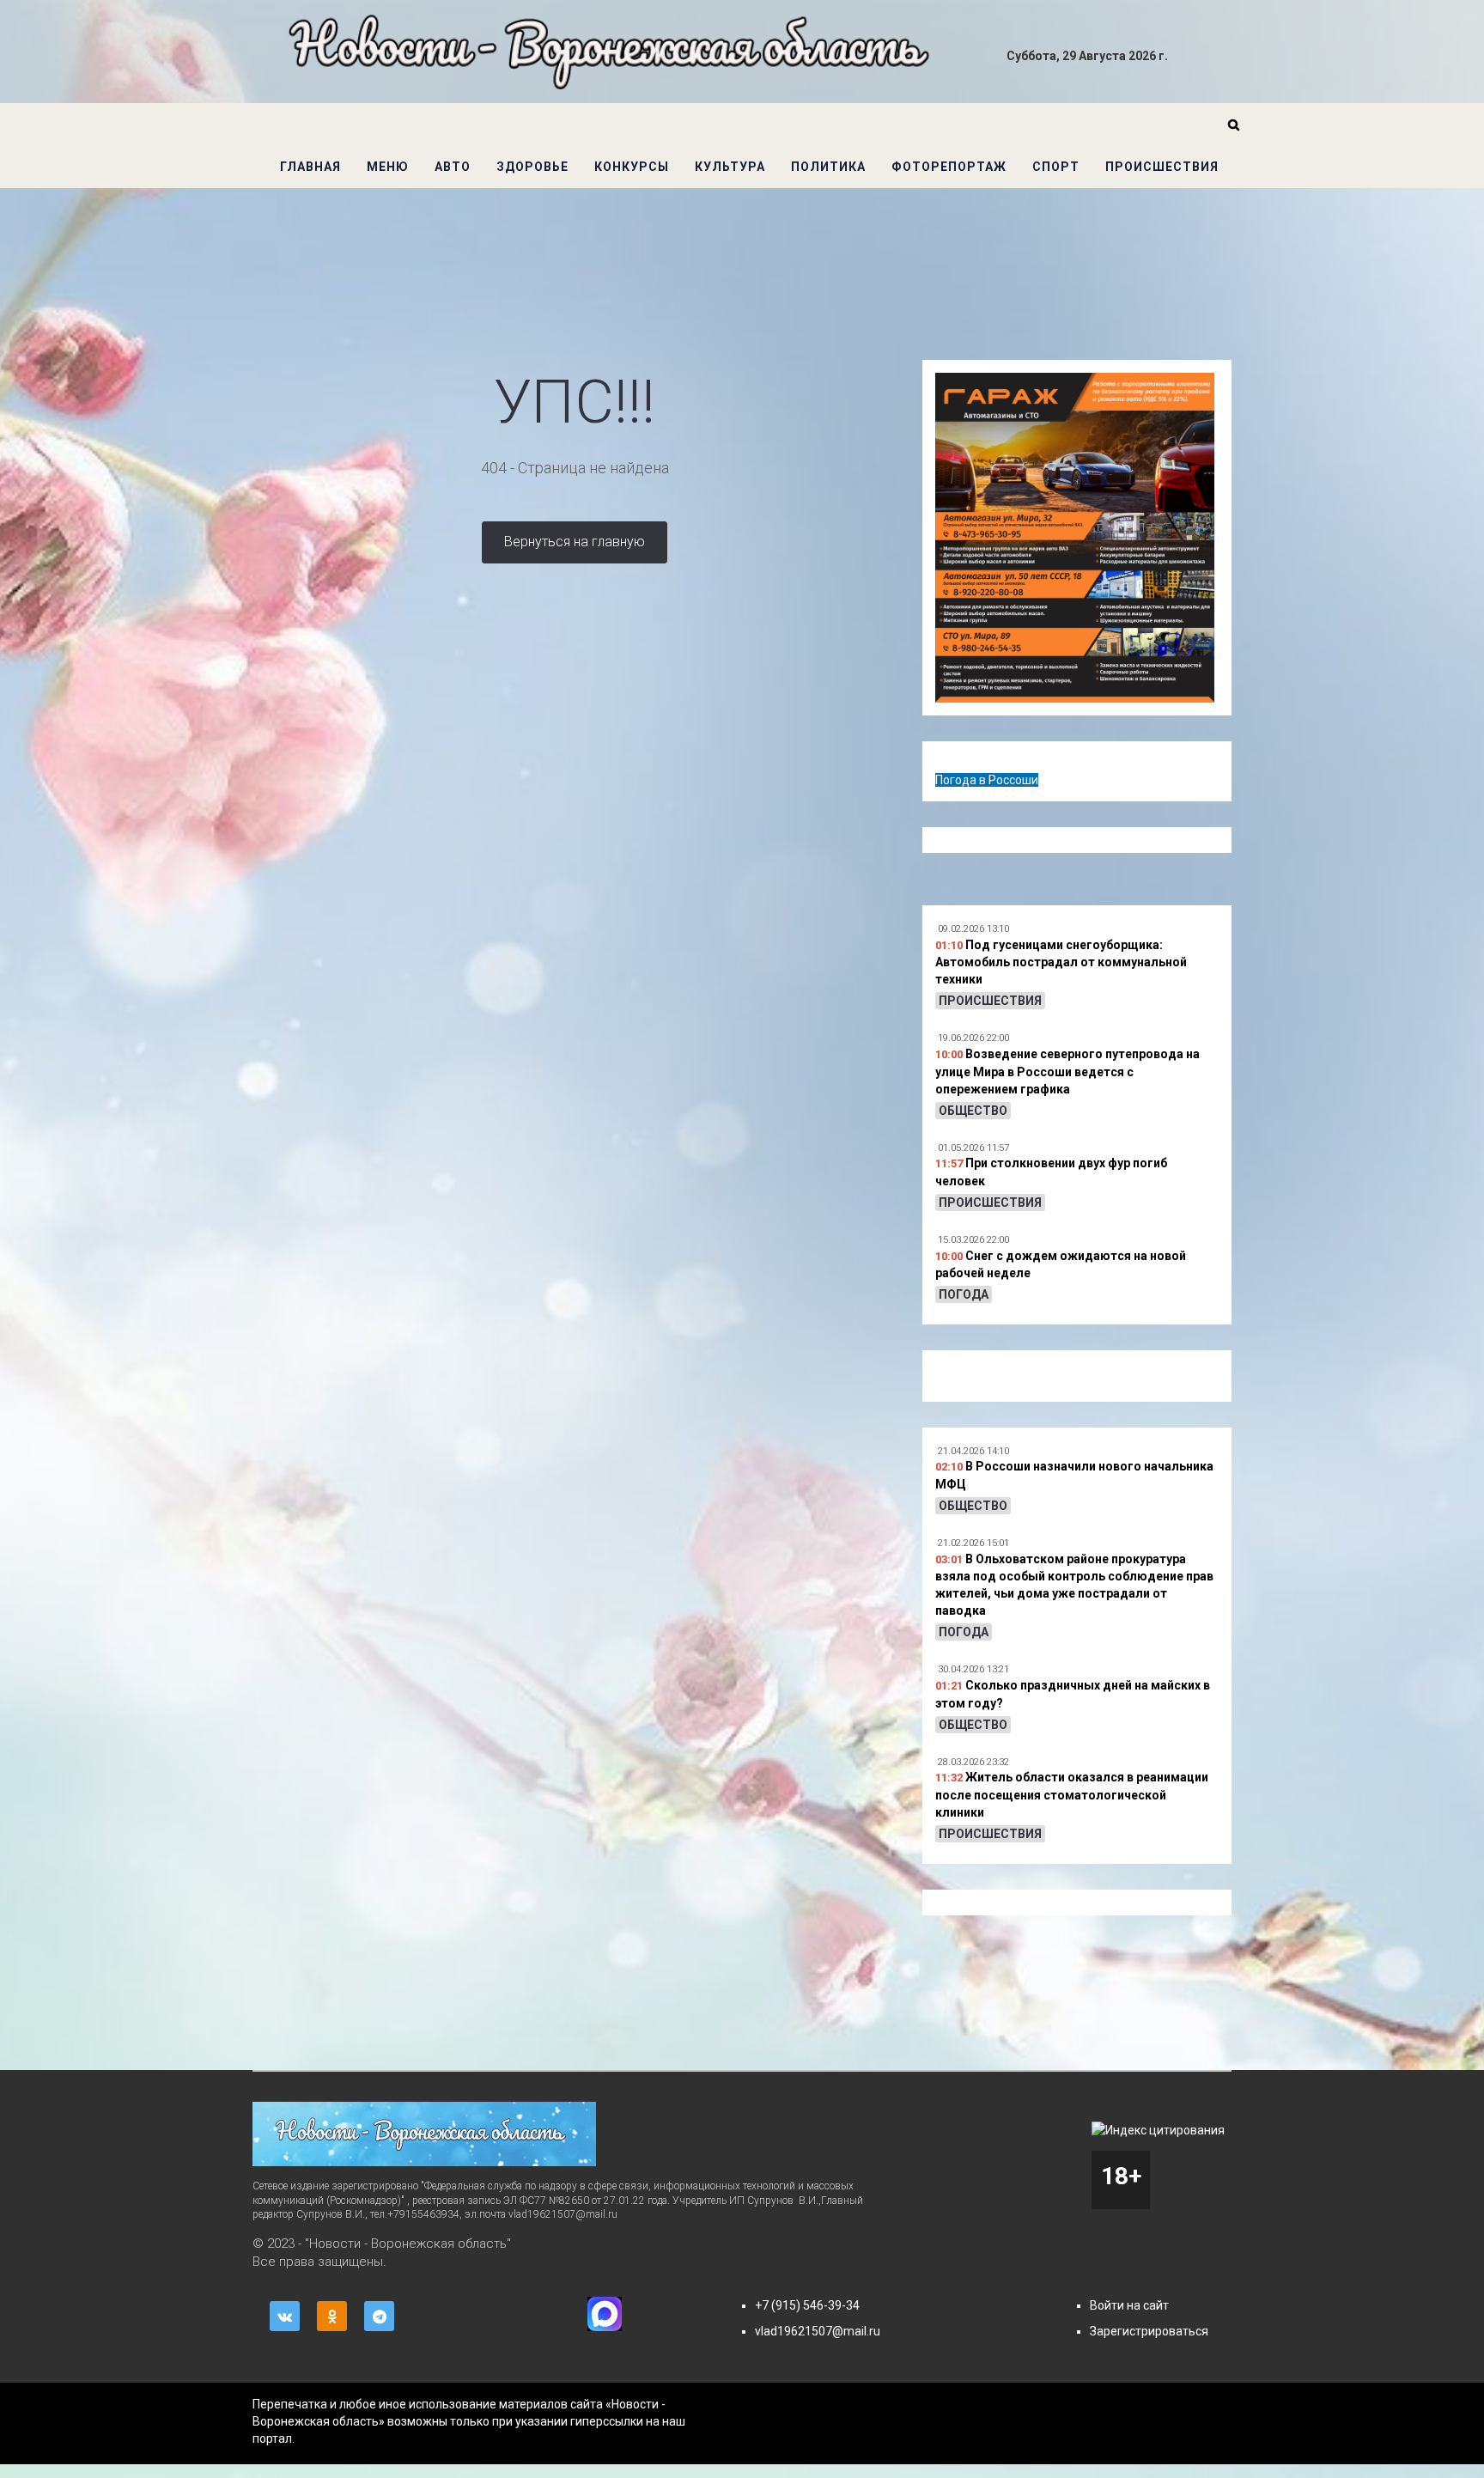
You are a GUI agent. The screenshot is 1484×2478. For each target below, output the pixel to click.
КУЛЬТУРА (730, 167)
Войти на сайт (1129, 2305)
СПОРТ (1056, 167)
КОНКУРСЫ (632, 167)
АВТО (453, 167)
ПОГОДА (964, 1294)
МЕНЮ (388, 167)
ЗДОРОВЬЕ (532, 167)
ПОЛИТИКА (828, 167)
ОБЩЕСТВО (973, 1111)
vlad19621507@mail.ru (818, 2331)
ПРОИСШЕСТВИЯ (1162, 167)
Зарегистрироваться (1149, 2331)
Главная (310, 167)
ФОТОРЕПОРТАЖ (949, 167)
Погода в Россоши (987, 780)
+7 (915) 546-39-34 (807, 2305)
